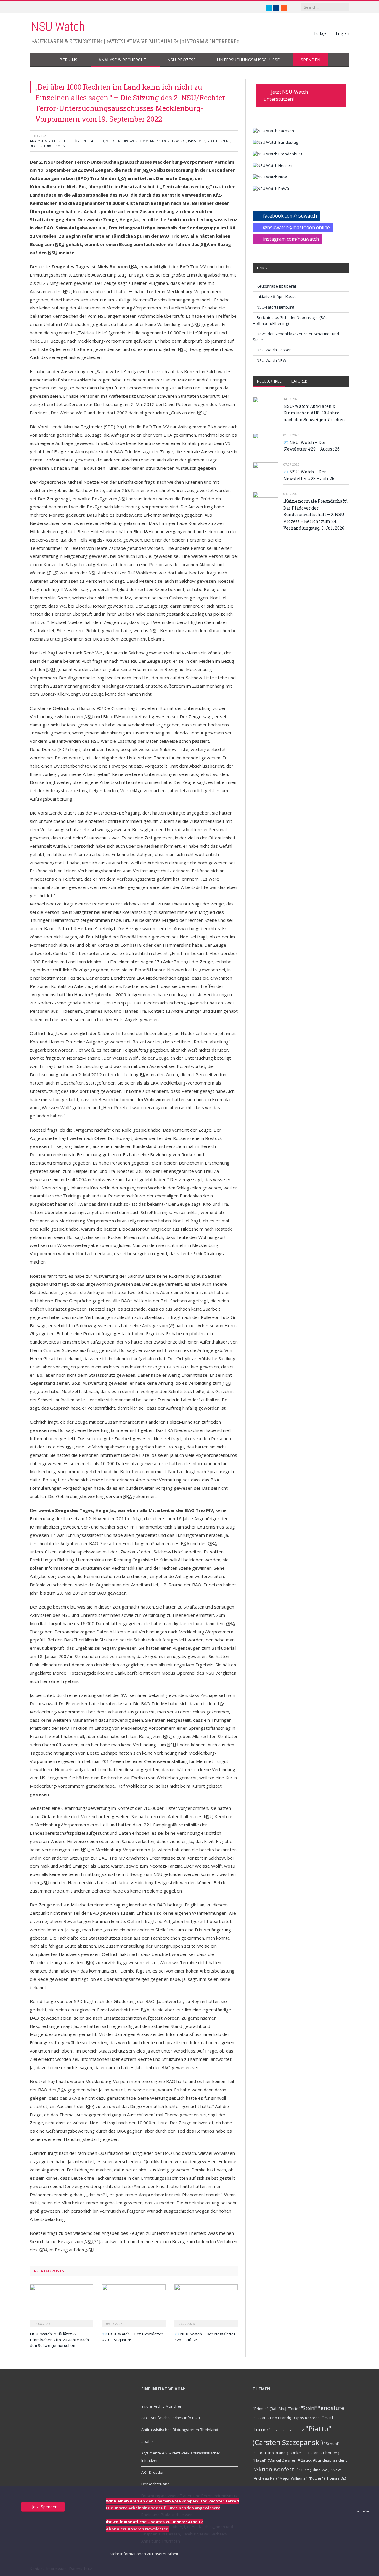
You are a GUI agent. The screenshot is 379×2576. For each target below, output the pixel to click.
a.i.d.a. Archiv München (162, 2406)
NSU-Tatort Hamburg (275, 307)
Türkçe (320, 33)
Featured (96, 141)
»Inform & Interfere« (211, 41)
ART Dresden (153, 2472)
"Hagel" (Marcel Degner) (275, 2460)
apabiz (147, 2441)
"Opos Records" (307, 2418)
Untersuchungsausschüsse (248, 60)
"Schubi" (332, 2444)
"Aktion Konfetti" (275, 2469)
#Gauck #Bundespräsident (322, 2460)
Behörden (77, 141)
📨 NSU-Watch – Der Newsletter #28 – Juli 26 (309, 475)
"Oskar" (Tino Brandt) (272, 2418)
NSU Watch (58, 27)
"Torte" (294, 2409)
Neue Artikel (269, 381)
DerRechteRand (155, 2484)
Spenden (311, 60)
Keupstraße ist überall (277, 286)
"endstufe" (332, 2408)
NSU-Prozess (182, 60)
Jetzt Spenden (44, 2507)
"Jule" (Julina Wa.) (314, 2470)
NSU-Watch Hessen (274, 350)
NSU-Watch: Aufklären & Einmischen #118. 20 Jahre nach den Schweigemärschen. (59, 2340)
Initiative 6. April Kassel (277, 296)
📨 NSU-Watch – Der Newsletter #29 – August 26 (311, 446)
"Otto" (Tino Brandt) (270, 2453)
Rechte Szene (219, 141)
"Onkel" (296, 2453)
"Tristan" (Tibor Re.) (322, 2453)
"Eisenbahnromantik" (288, 2430)
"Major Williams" (293, 2478)
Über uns (67, 60)
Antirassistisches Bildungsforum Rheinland (180, 2430)
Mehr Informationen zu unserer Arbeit (144, 2554)
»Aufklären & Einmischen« (67, 41)
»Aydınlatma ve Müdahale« (142, 41)
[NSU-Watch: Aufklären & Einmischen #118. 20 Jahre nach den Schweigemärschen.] (62, 2305)
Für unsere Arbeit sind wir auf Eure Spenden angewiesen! (163, 2508)
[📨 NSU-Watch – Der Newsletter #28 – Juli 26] (206, 2305)
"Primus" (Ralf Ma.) (269, 2409)
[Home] (40, 60)
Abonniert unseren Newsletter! (137, 2529)
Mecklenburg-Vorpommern (130, 141)
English (342, 33)
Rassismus (197, 141)
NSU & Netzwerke (171, 141)
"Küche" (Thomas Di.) (327, 2478)
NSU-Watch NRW (272, 360)
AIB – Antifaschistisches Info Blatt (171, 2418)
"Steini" (309, 2408)
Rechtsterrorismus (47, 146)
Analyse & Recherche (122, 60)
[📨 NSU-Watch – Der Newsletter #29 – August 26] (134, 2305)
